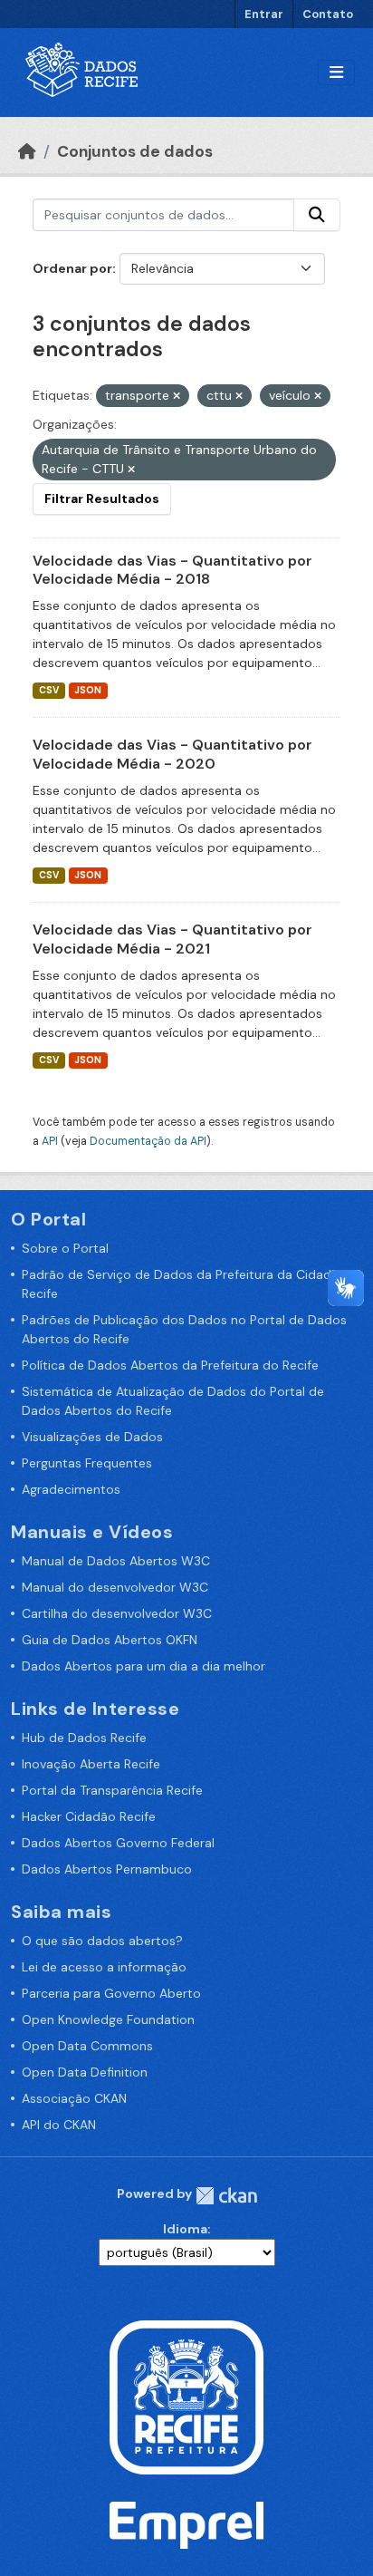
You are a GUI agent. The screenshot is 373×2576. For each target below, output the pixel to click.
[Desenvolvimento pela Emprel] (186, 2524)
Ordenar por (72, 268)
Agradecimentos (71, 1489)
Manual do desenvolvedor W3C (115, 1587)
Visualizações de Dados (92, 1437)
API (50, 1141)
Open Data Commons (87, 2046)
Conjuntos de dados (135, 151)
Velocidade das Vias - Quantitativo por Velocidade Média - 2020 (172, 754)
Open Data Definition (85, 2072)
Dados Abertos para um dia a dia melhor (143, 1666)
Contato (328, 14)
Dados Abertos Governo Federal (118, 1843)
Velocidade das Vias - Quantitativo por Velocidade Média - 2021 (172, 939)
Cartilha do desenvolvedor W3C (117, 1613)
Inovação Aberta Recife (91, 1764)
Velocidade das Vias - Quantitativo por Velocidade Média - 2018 (172, 570)
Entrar (264, 14)
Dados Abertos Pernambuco (107, 1869)
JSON (88, 690)
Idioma (185, 2229)
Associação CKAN (74, 2098)
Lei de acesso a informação (104, 1967)
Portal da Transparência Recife (112, 1790)
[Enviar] (317, 215)
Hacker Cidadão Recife (89, 1816)
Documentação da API (148, 1141)
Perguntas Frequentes (87, 1463)
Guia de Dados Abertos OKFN (110, 1640)
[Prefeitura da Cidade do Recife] (186, 2396)
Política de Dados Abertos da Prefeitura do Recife (170, 1365)
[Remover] (177, 396)
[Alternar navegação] (336, 73)
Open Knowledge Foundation (108, 2019)
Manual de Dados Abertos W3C (116, 1561)
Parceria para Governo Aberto (111, 1993)
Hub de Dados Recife (84, 1738)
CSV (49, 690)
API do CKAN (59, 2125)
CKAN (226, 2196)
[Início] (27, 151)
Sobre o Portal (65, 1248)
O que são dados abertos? (102, 1941)
